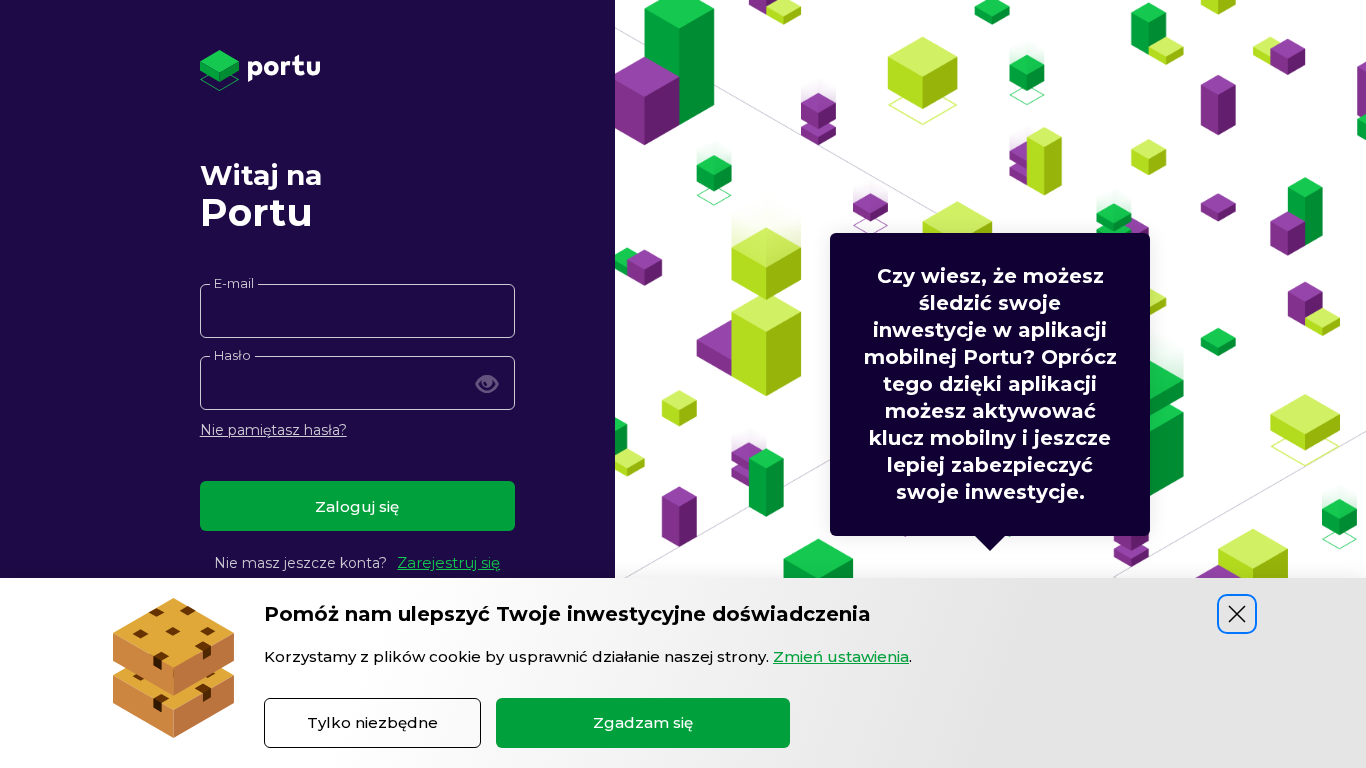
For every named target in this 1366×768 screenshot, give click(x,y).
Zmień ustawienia (841, 656)
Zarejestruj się (448, 562)
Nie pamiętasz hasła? (273, 430)
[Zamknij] (1237, 614)
